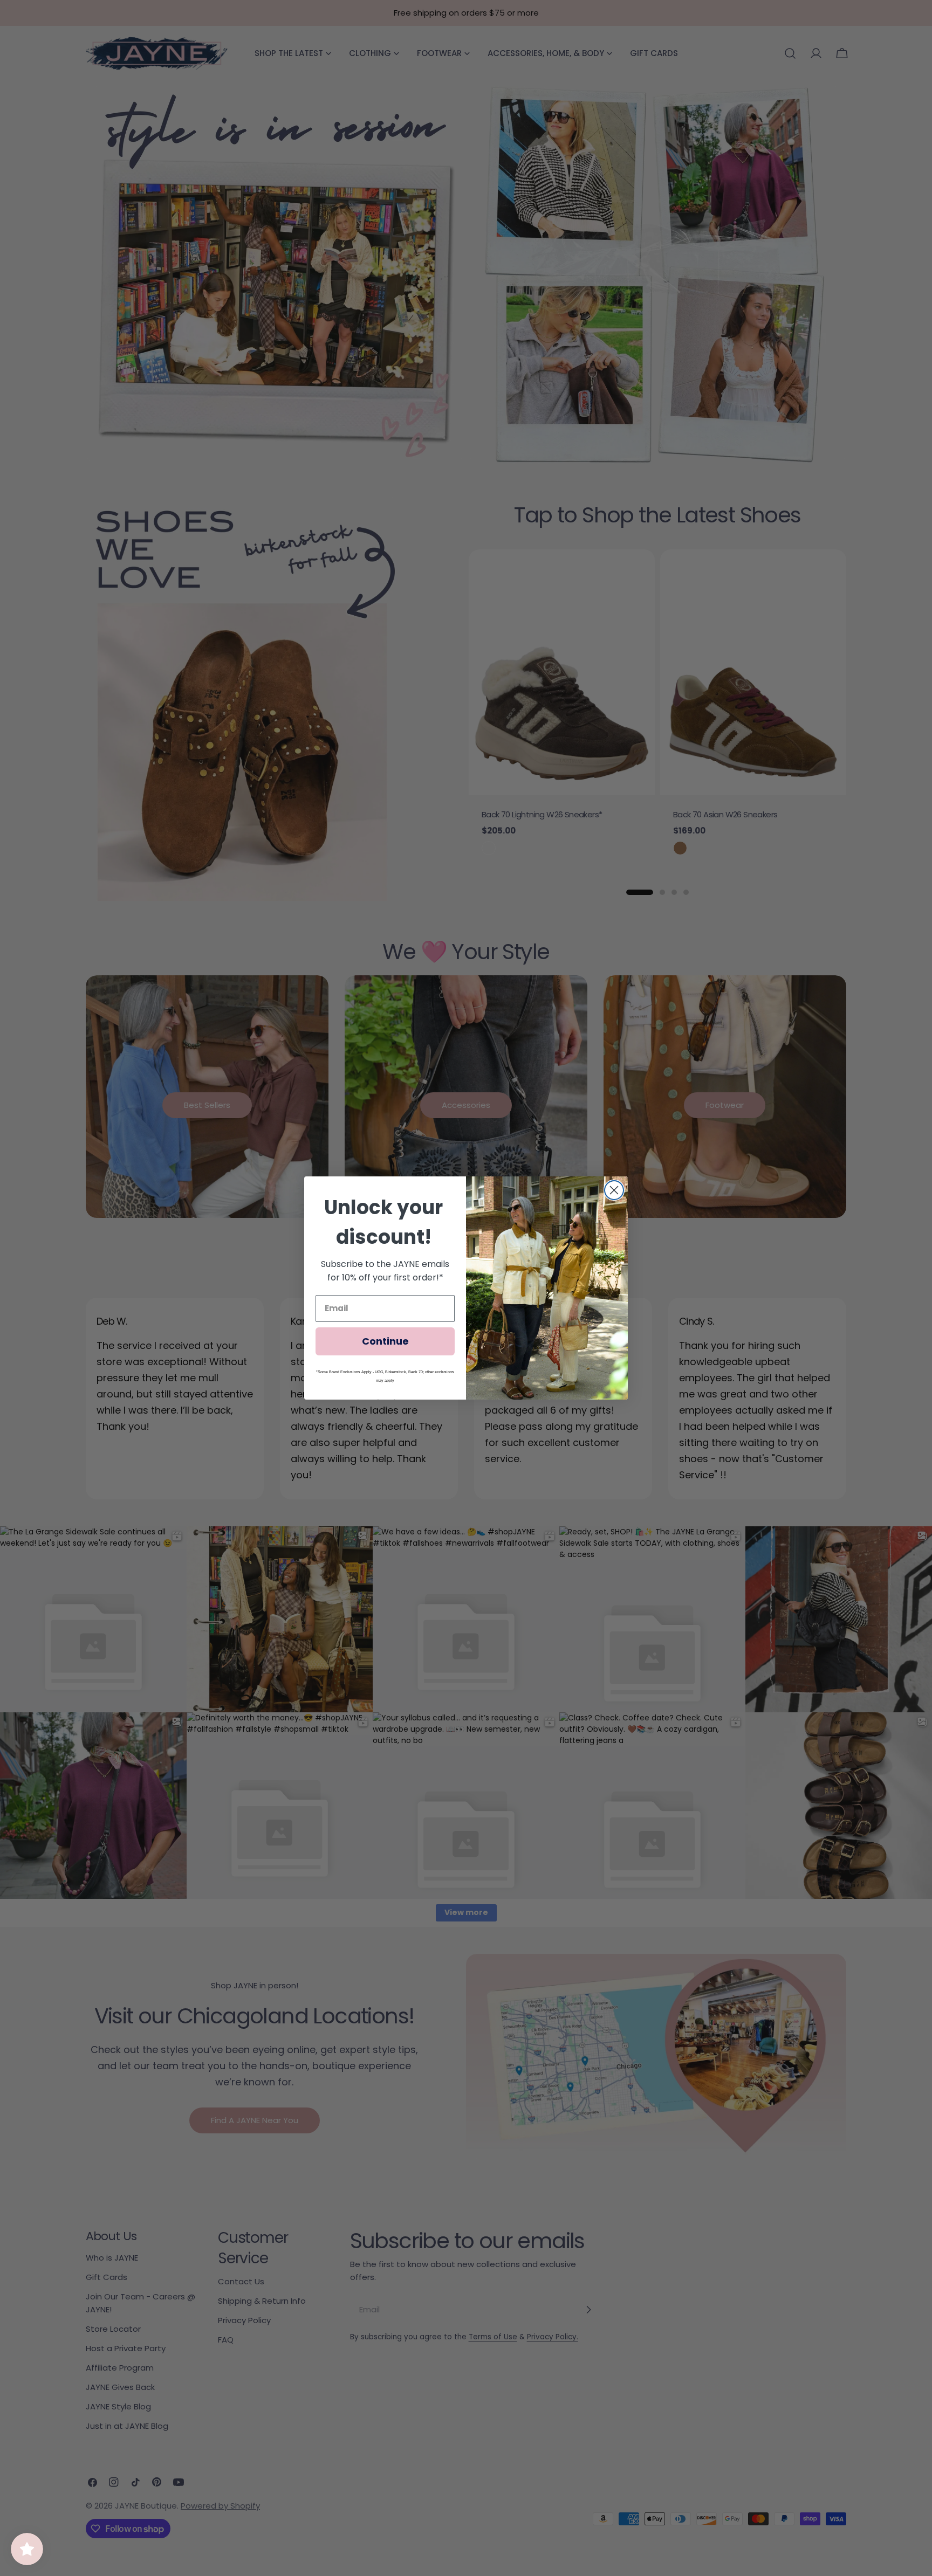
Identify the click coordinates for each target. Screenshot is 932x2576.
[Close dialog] (614, 1190)
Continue (385, 1341)
